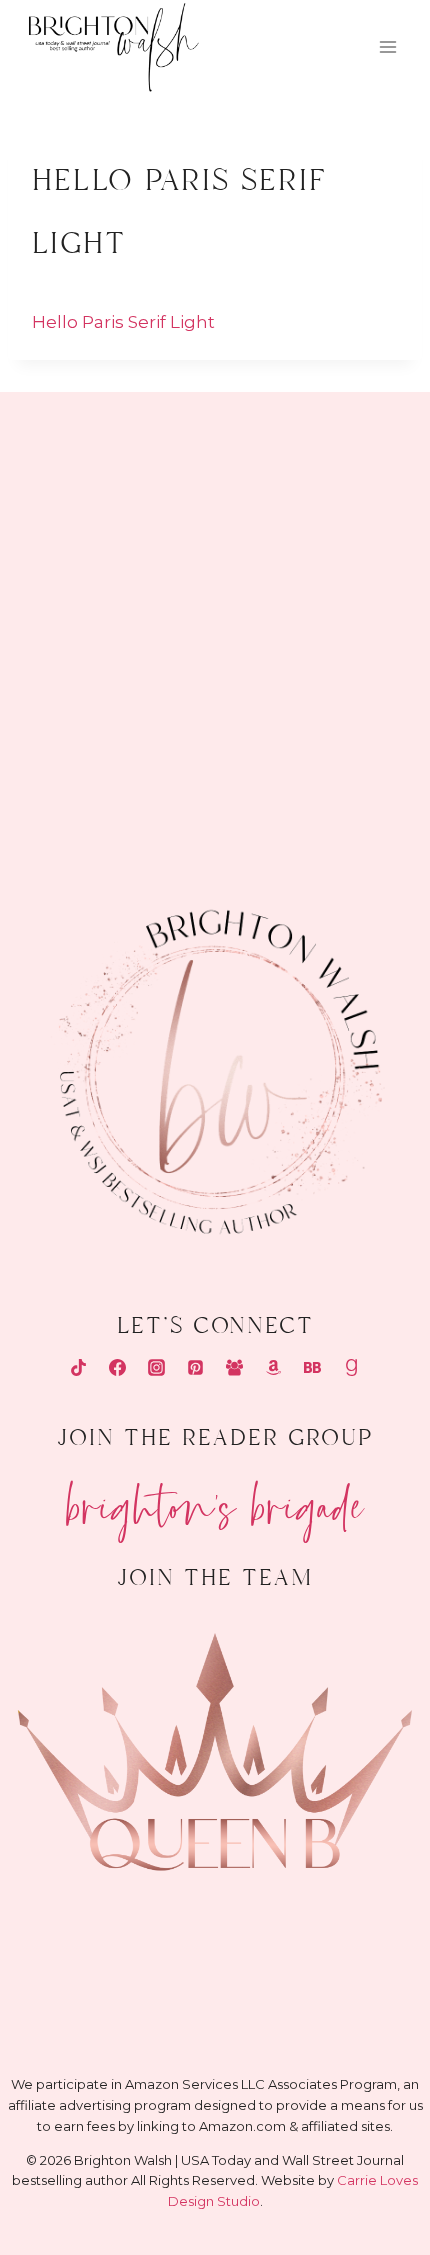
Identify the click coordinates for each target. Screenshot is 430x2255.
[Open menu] (387, 47)
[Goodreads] (352, 1368)
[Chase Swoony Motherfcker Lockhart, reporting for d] (105, 480)
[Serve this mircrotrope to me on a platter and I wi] (105, 607)
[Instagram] (156, 1368)
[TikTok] (78, 1368)
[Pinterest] (195, 1368)
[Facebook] (117, 1368)
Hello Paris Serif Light (123, 322)
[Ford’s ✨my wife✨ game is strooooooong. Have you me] (325, 607)
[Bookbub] (313, 1368)
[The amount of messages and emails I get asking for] (325, 735)
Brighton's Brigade (215, 1498)
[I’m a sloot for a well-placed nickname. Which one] (325, 480)
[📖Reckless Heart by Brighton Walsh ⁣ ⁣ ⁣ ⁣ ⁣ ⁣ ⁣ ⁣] (105, 735)
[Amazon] (274, 1368)
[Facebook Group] (235, 1368)
